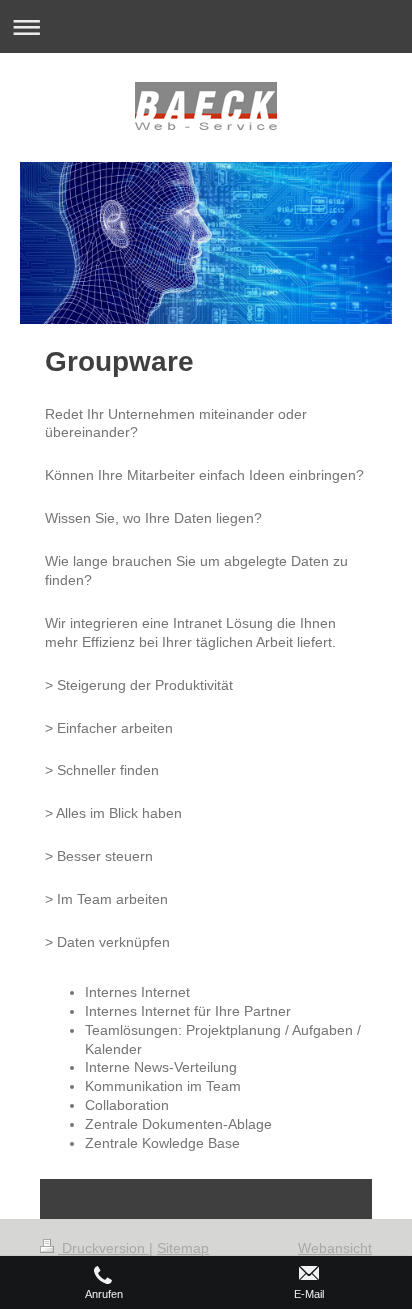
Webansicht (335, 1248)
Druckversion (103, 1248)
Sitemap (183, 1248)
